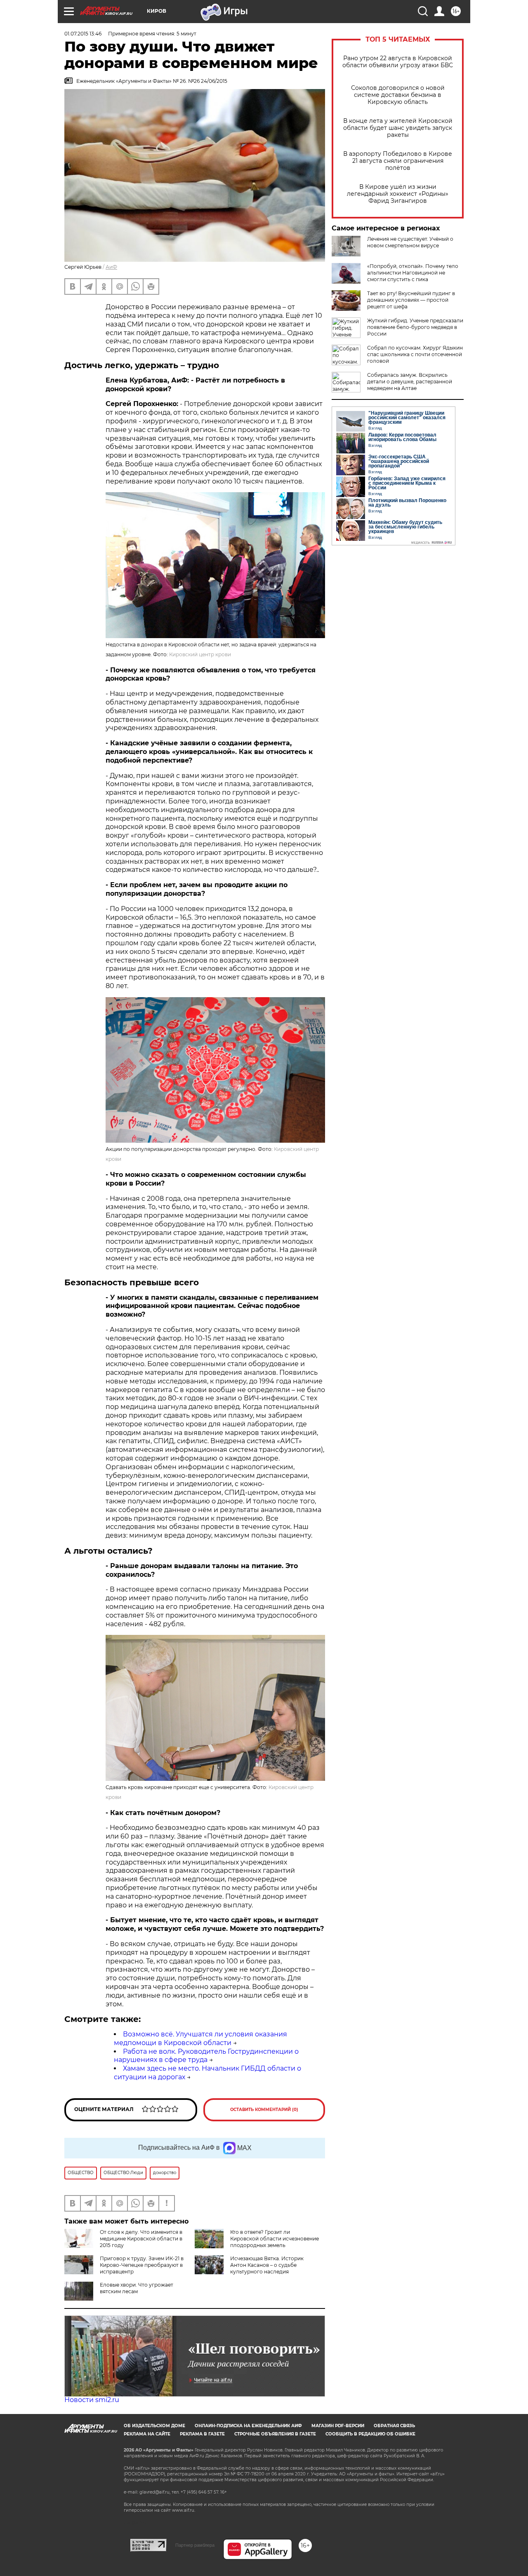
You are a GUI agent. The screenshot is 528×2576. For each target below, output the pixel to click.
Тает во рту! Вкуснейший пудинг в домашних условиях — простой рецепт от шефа (411, 300)
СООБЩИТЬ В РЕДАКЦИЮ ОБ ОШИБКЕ (370, 2434)
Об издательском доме (154, 2426)
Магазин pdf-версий (338, 2426)
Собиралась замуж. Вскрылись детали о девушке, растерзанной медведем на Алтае (410, 382)
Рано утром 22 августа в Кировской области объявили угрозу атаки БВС (398, 62)
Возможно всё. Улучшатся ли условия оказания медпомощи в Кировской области (200, 2038)
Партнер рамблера (195, 2545)
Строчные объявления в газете (275, 2434)
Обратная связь (394, 2426)
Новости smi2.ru (92, 2400)
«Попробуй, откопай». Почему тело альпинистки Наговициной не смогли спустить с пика (413, 273)
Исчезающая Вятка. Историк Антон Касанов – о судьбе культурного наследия (267, 2265)
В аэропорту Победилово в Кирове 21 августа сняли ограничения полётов (398, 161)
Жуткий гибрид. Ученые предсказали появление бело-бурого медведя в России (415, 327)
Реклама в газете (202, 2434)
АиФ (111, 267)
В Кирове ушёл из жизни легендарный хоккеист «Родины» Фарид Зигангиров (398, 194)
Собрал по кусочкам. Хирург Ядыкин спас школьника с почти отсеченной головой (415, 354)
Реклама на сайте (147, 2434)
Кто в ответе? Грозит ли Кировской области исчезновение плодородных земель (275, 2239)
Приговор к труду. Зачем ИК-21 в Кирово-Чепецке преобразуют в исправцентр (142, 2265)
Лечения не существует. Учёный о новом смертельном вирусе (410, 242)
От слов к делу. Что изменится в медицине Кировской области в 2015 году (141, 2239)
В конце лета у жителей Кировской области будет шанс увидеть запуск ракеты (398, 128)
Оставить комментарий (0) (264, 2110)
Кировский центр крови (200, 654)
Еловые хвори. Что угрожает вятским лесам (137, 2288)
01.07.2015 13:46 (83, 34)
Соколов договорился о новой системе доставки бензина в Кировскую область (398, 95)
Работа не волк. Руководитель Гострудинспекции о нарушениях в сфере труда (206, 2056)
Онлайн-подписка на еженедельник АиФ (248, 2426)
